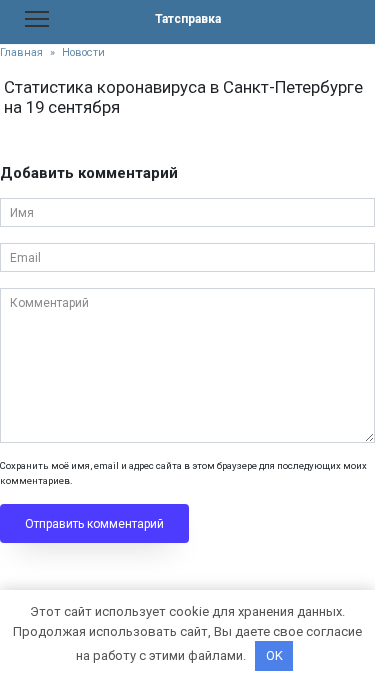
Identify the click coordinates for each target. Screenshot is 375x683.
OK (274, 655)
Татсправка (188, 19)
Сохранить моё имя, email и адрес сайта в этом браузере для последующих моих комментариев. (183, 472)
